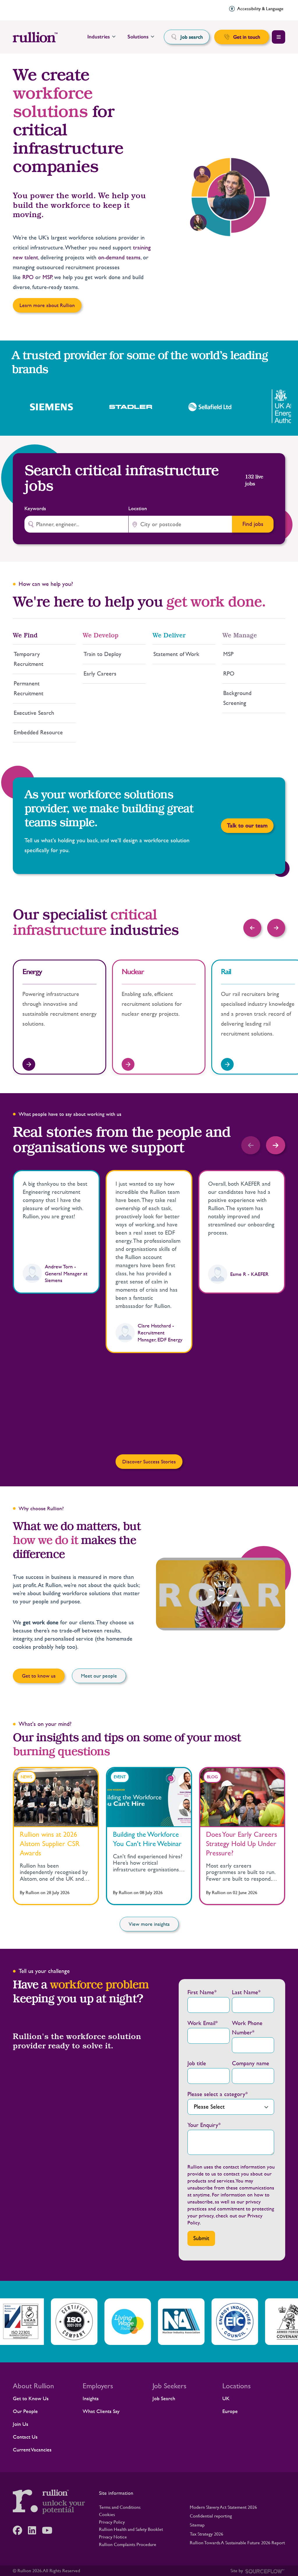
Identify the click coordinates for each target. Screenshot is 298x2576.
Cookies (107, 2514)
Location (138, 508)
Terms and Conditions (120, 2507)
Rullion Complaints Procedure (128, 2544)
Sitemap (197, 2525)
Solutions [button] (138, 37)
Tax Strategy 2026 (206, 2534)
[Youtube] (50, 2530)
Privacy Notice (113, 2537)
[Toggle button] (279, 37)
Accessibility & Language (260, 9)
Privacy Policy (112, 2522)
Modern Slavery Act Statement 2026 (223, 2507)
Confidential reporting (211, 2516)
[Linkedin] (35, 2530)
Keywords (35, 508)
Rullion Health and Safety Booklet (131, 2529)
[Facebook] (20, 2530)
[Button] (252, 928)
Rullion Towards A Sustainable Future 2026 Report (237, 2543)
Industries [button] (99, 37)
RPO (28, 277)
